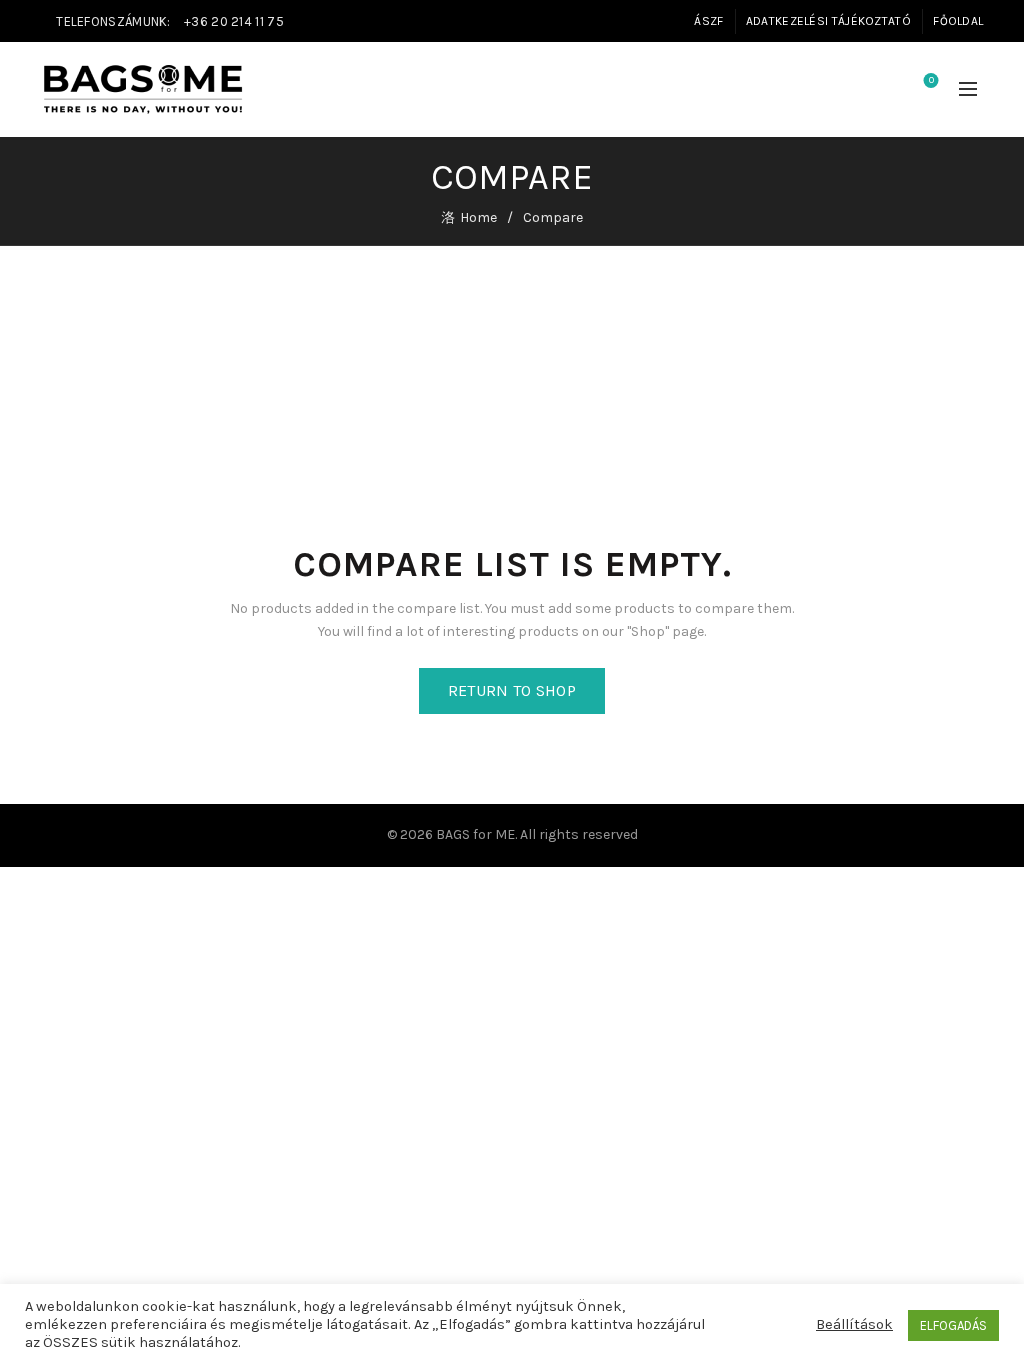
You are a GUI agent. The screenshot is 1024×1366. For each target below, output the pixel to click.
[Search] (875, 90)
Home (478, 217)
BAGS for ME (475, 834)
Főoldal (958, 21)
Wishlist (931, 80)
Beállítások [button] (854, 1324)
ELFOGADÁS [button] (953, 1325)
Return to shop (512, 690)
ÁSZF (708, 21)
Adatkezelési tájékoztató (828, 21)
